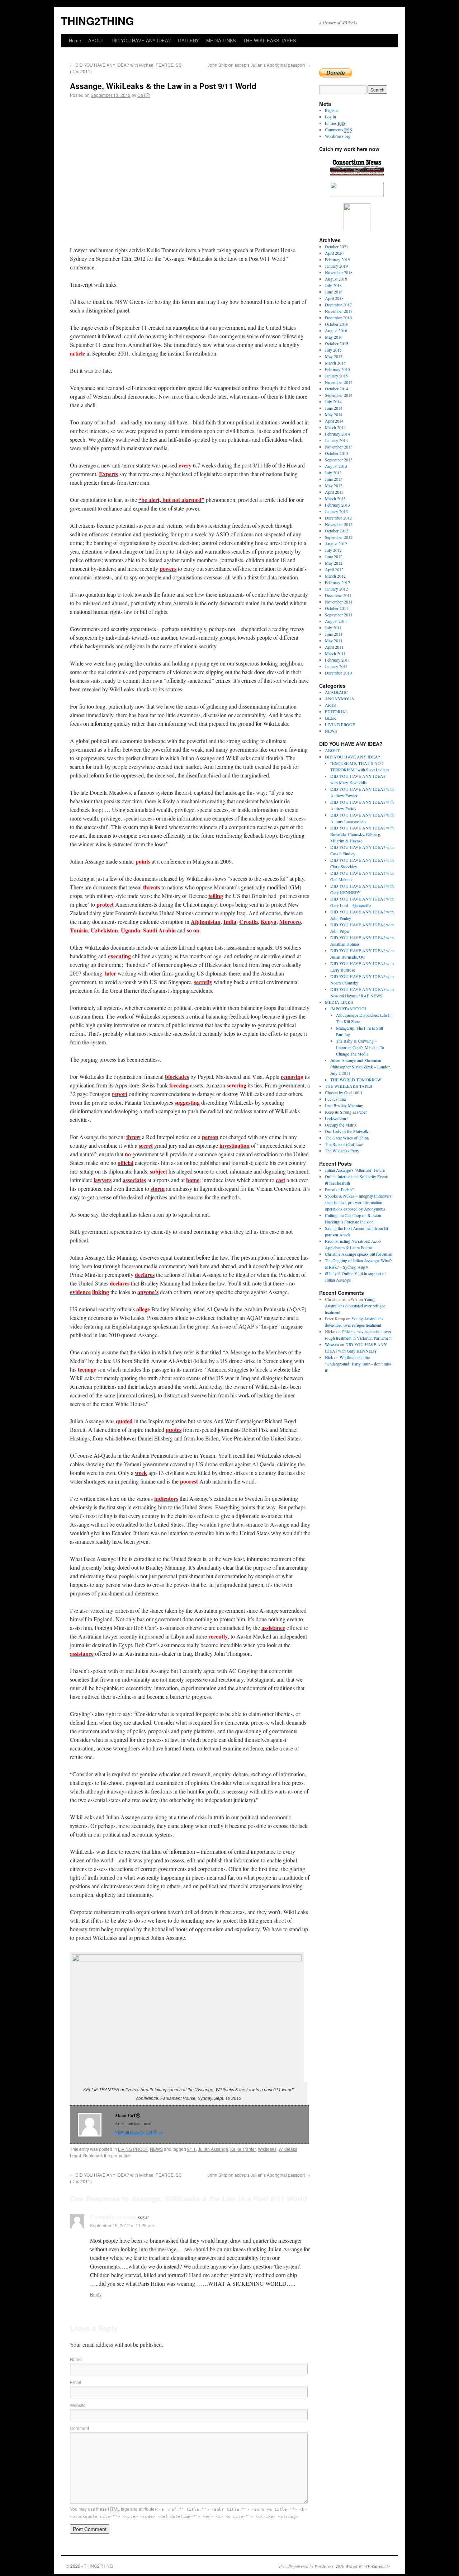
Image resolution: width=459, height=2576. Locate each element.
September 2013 (339, 460)
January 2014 (336, 440)
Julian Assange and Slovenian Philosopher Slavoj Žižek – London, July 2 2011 (361, 1067)
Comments (339, 130)
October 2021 (337, 246)
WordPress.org (338, 136)
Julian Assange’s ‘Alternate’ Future (355, 1170)
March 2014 (335, 427)
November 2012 (339, 524)
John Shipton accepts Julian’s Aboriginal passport (259, 65)
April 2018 (334, 298)
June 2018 (334, 292)
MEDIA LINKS (221, 40)
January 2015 (336, 376)
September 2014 (339, 395)
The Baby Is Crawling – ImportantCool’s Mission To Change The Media (360, 1047)
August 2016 (336, 330)
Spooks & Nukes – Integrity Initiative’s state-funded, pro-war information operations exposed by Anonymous (358, 1202)
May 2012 (334, 563)
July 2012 (333, 550)
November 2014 (339, 382)
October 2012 (337, 531)
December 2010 (338, 673)
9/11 (191, 2149)
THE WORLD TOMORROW (356, 1080)
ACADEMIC (336, 692)
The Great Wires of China (347, 1138)
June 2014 (334, 408)
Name (76, 2359)
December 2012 (338, 518)
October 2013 (337, 453)
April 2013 (334, 492)
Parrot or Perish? (339, 1189)
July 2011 (333, 627)
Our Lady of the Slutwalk (347, 1131)
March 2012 (335, 576)
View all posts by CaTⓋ (139, 2132)
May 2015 (334, 356)
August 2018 (336, 279)
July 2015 (333, 350)
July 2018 (333, 285)
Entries (335, 123)
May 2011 (334, 640)
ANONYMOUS (339, 699)
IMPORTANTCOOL (349, 1009)
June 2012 (334, 556)
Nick (329, 1357)
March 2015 (335, 363)
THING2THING (97, 21)
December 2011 (338, 595)
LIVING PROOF (133, 2149)
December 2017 (338, 305)
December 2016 (338, 318)
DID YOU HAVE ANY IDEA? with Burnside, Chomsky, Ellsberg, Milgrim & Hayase (362, 834)
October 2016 (337, 324)
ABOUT (96, 40)
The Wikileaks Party (342, 1151)
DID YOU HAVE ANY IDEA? (141, 40)
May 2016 (334, 337)
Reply (96, 2294)
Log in (330, 117)
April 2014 (334, 421)
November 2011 (339, 602)
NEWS (156, 2149)
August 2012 (336, 544)
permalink (121, 2155)
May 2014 (334, 414)
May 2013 (334, 485)
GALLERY (188, 40)
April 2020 (334, 253)
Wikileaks (267, 2149)
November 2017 (339, 311)
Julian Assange (213, 2149)
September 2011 (339, 615)
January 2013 (336, 511)
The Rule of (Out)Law (344, 1144)
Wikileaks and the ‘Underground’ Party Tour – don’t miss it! (358, 1364)
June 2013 (334, 479)
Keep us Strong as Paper (346, 1112)
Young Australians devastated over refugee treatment (355, 1306)
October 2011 (337, 608)
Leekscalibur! (336, 1118)
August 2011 (336, 621)
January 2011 (336, 666)
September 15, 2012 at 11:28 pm (122, 2225)
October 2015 (337, 343)
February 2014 (337, 434)
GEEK (331, 718)
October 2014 (337, 389)
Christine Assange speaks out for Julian (359, 1254)
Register (332, 110)
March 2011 (335, 653)
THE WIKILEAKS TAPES (270, 40)
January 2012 (336, 589)
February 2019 (337, 259)
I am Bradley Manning (344, 1105)
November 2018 (339, 272)
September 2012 (339, 537)
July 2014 (333, 401)
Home (75, 40)
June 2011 (334, 634)
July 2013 (333, 473)
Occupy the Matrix (341, 1125)
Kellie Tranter (243, 2149)
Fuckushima (335, 1099)
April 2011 (334, 647)
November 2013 (339, 447)
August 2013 (336, 466)
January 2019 (336, 266)
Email (75, 2382)
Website (78, 2405)
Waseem (332, 1344)
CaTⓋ (144, 95)
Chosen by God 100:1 (344, 1092)
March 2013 (335, 498)
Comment (79, 2428)
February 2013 (337, 505)
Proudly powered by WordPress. (307, 2566)
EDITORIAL (336, 711)
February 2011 (337, 660)
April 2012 (334, 569)
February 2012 (337, 582)
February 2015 (337, 369)
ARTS (330, 705)
